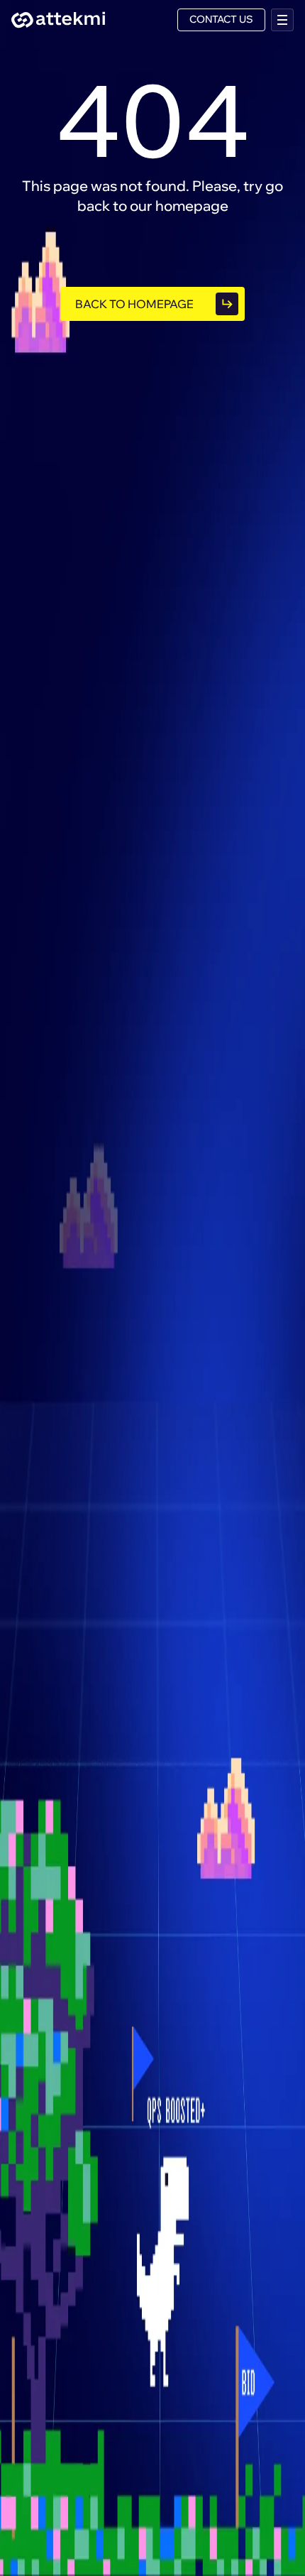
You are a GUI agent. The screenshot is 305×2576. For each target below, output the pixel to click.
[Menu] (282, 20)
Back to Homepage (134, 304)
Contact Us (221, 19)
